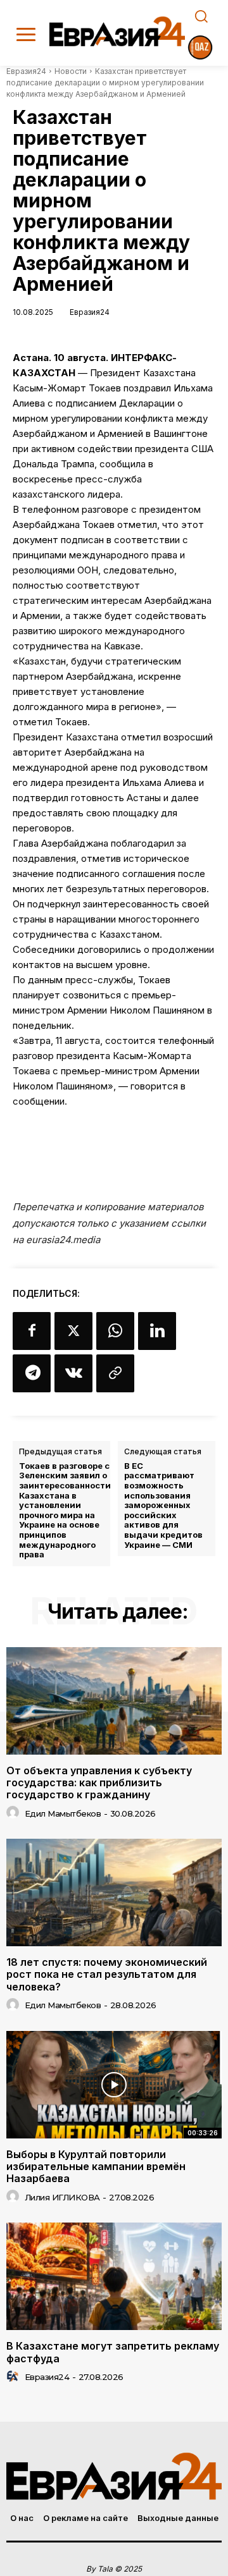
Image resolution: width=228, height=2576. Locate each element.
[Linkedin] (157, 1331)
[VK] (73, 1373)
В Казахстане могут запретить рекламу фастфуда (113, 2352)
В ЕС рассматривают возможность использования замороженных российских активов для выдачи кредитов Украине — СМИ (163, 1506)
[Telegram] (32, 1373)
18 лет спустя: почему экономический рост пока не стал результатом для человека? (107, 1974)
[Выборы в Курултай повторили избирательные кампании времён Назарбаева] (114, 2085)
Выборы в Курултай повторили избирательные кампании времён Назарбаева (96, 2166)
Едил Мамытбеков (63, 1813)
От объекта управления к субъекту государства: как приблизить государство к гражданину (99, 1782)
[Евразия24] (117, 31)
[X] (73, 1331)
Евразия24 (26, 71)
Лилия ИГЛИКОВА (62, 2197)
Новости (71, 71)
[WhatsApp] (115, 1331)
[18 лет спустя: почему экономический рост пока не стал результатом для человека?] (114, 1892)
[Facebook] (32, 1331)
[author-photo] (15, 1813)
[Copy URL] (115, 1373)
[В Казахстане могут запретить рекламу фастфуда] (114, 2276)
